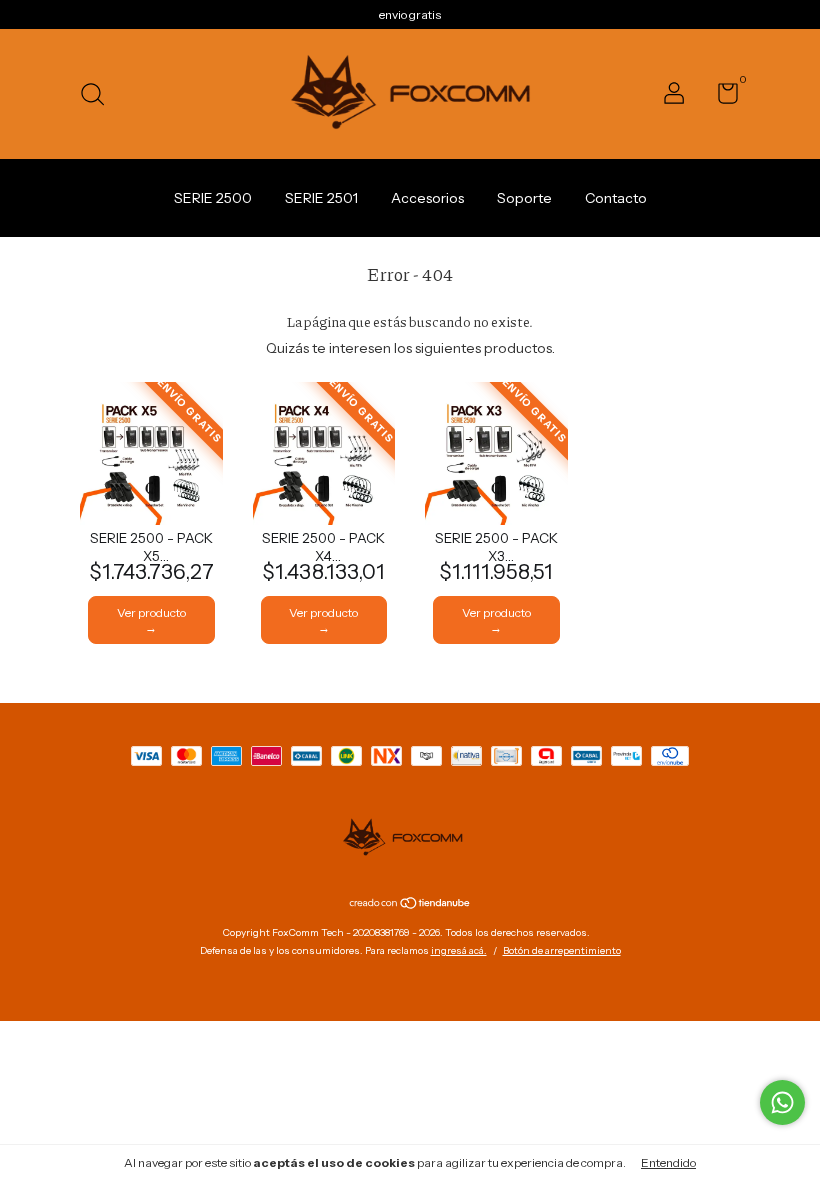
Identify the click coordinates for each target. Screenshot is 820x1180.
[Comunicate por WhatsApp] (782, 1102)
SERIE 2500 (213, 198)
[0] (720, 97)
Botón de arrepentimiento (562, 950)
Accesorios (427, 198)
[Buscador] (99, 96)
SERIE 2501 (321, 198)
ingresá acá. (459, 950)
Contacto (616, 198)
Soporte (524, 198)
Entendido (668, 1162)
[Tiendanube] (410, 905)
